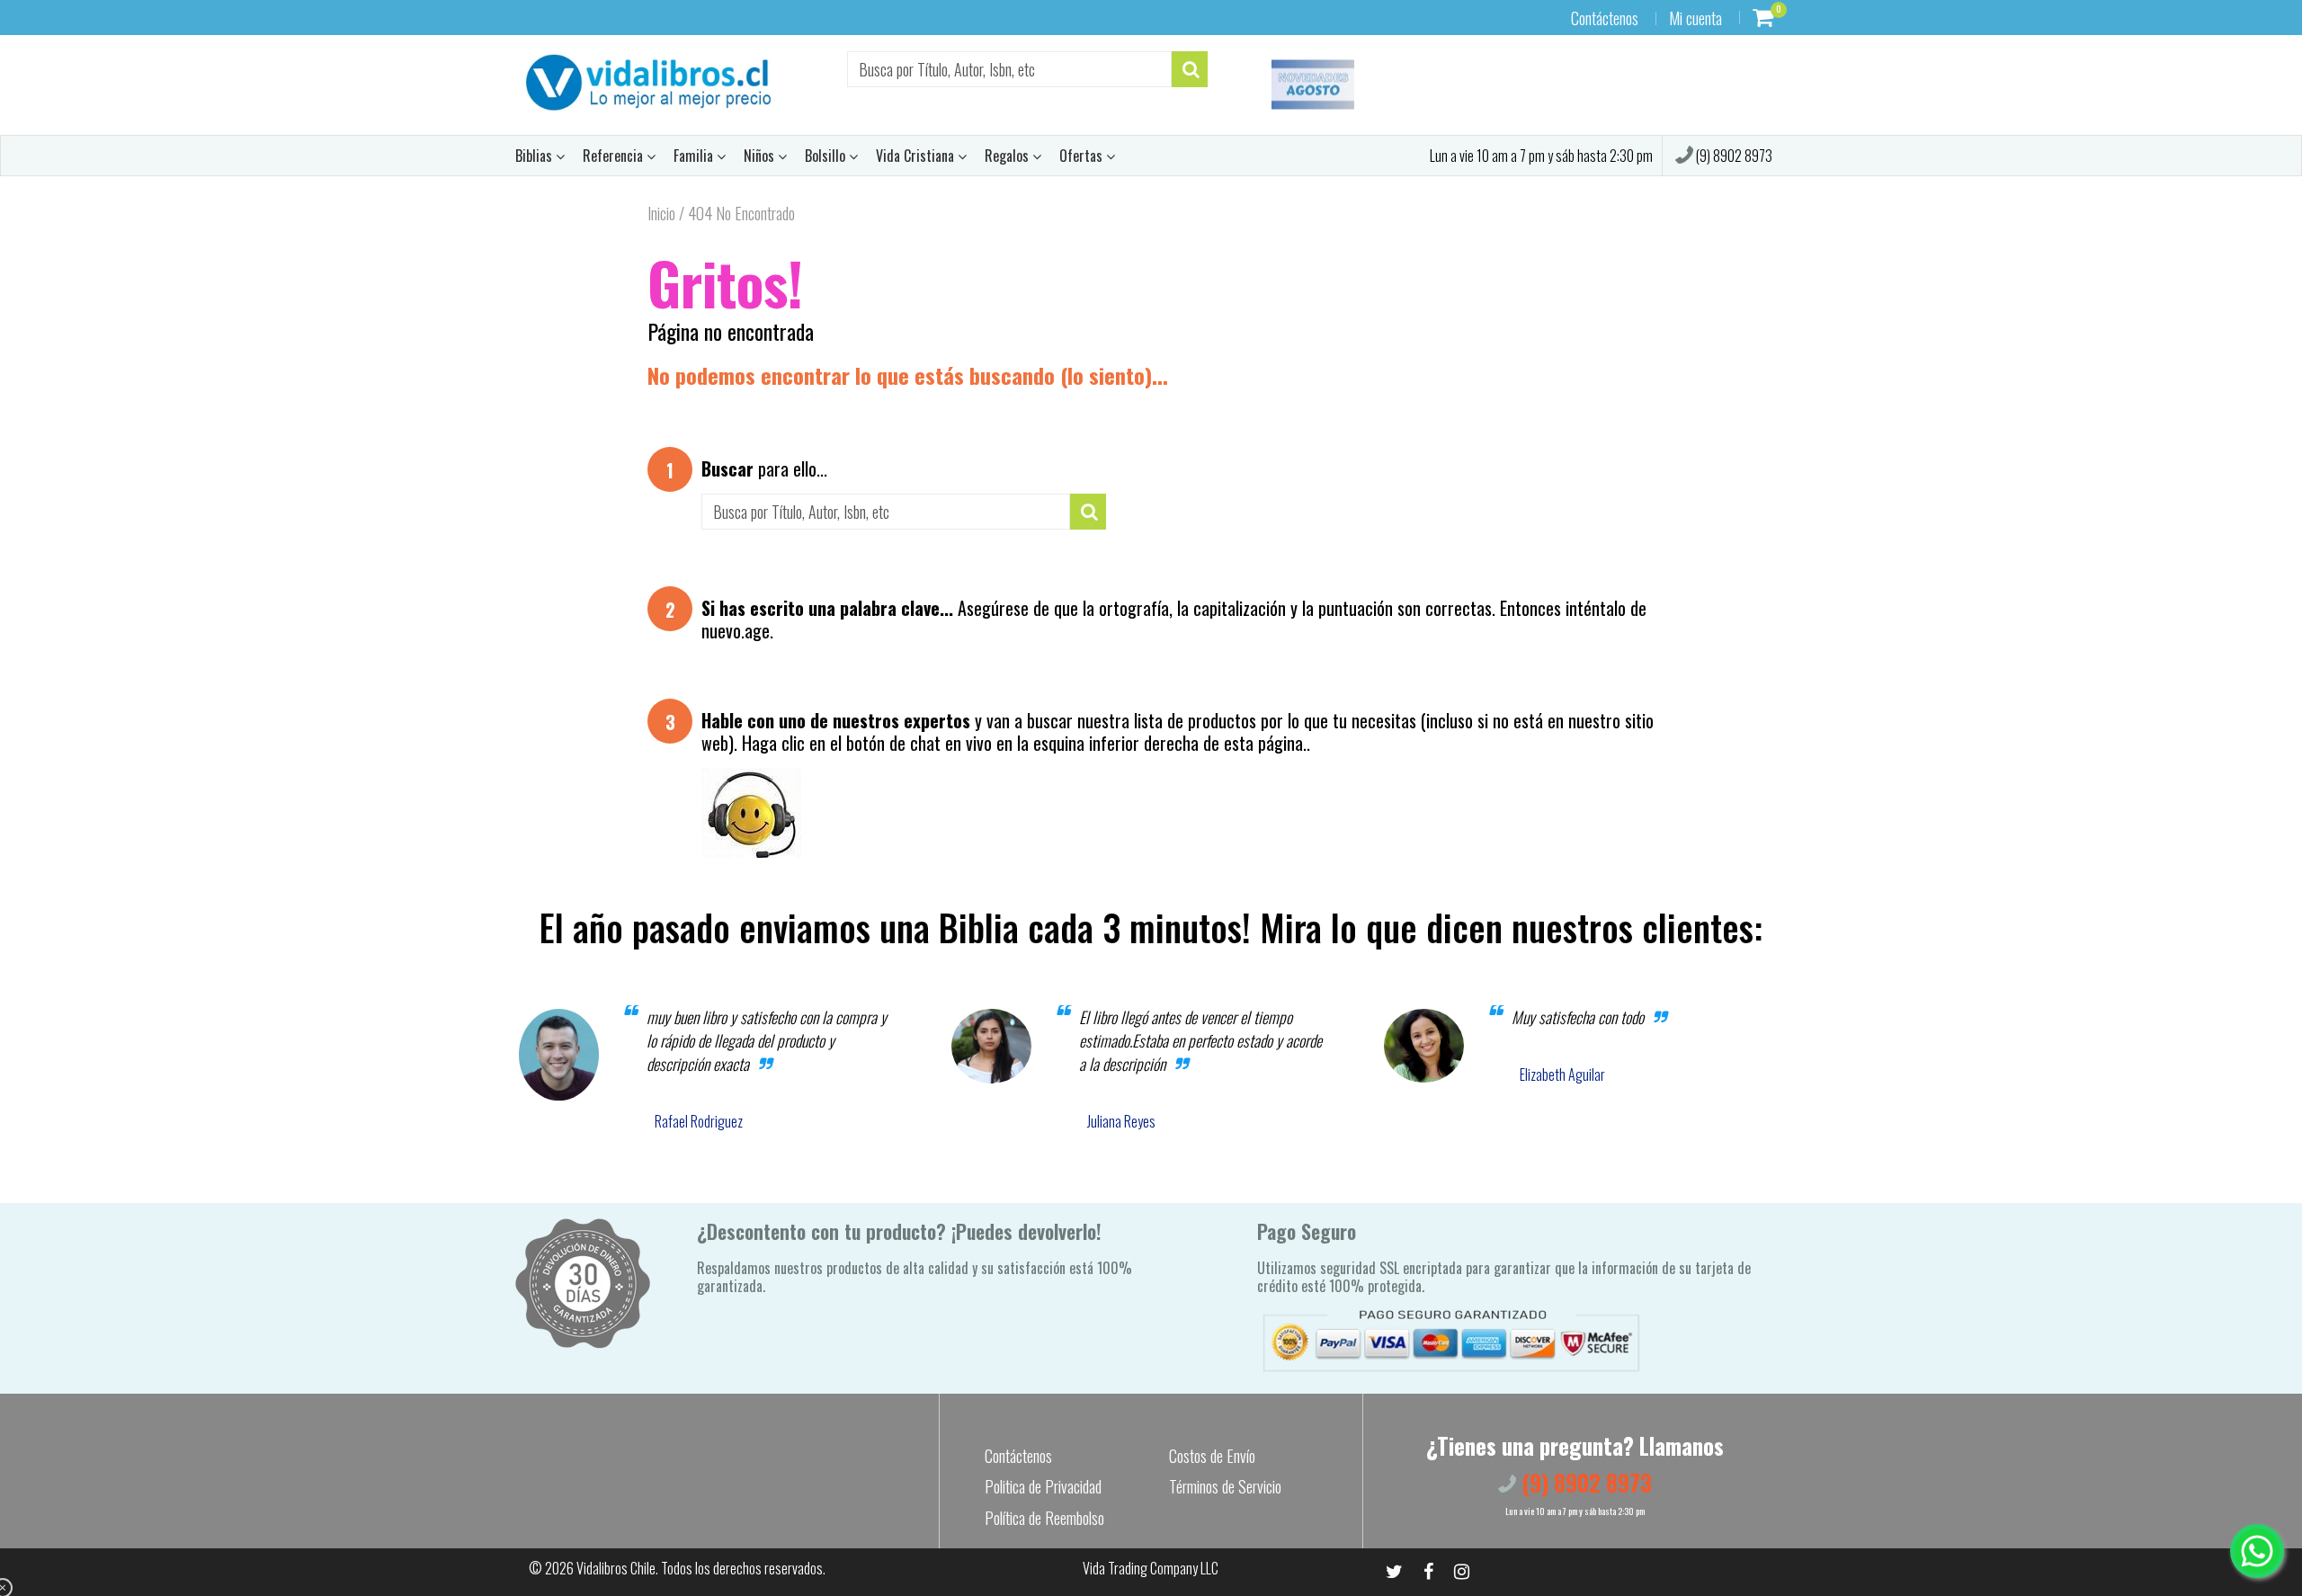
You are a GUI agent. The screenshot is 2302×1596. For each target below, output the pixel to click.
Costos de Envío (1212, 1456)
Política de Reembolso (1044, 1518)
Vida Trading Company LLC (1151, 1568)
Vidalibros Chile (616, 1568)
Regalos (1008, 156)
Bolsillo (827, 156)
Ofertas (1083, 156)
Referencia (615, 156)
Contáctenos (1605, 18)
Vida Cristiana (917, 156)
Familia (695, 156)
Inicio (661, 213)
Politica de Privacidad (1043, 1486)
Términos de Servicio (1225, 1486)
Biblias (535, 156)
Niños (761, 156)
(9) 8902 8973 (1733, 156)
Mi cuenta (1695, 18)
